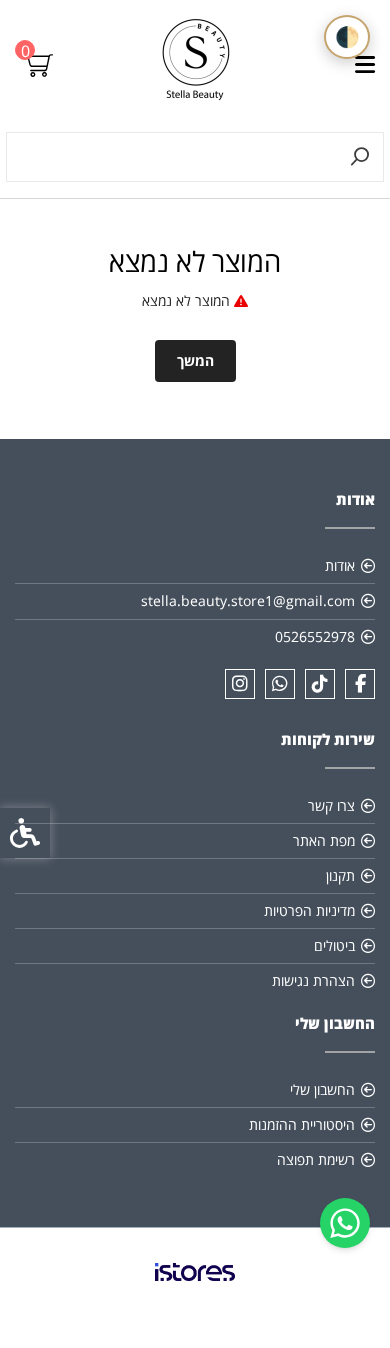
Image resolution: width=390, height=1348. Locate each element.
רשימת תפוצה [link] (316, 1159)
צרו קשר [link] (331, 805)
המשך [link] (195, 360)
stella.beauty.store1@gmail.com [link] (248, 600)
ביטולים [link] (334, 945)
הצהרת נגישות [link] (313, 980)
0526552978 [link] (315, 636)
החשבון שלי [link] (322, 1089)
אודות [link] (340, 565)
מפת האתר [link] (324, 840)
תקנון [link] (340, 875)
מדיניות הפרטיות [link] (309, 910)
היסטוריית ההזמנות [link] (302, 1124)
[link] (345, 1223)
